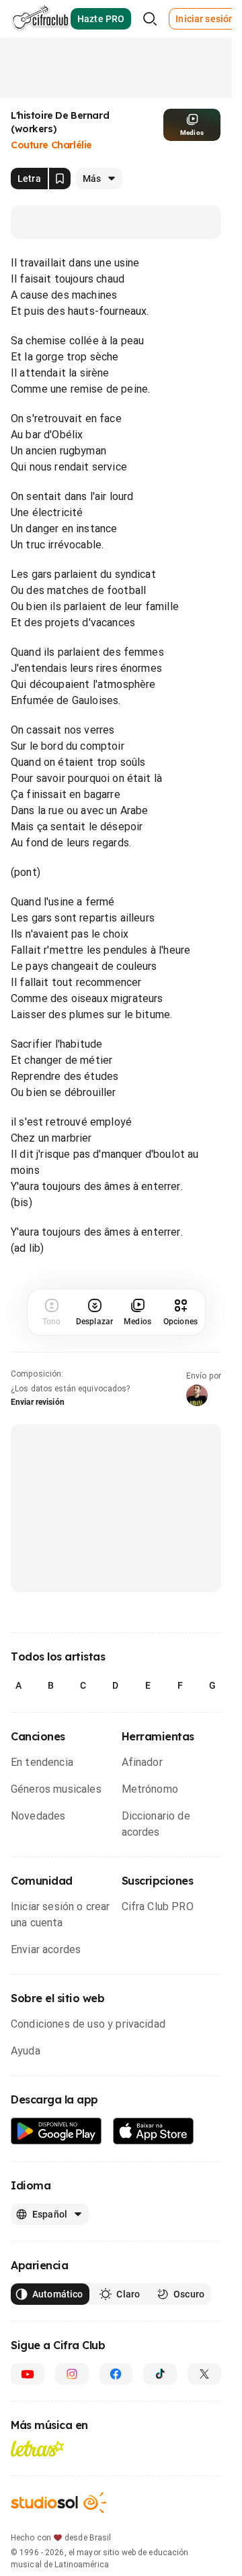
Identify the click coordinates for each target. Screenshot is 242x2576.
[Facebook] (116, 2374)
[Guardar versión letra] (60, 179)
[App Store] (154, 2131)
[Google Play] (56, 2131)
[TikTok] (160, 2374)
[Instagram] (72, 2374)
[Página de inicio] (41, 19)
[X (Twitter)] (204, 2374)
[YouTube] (28, 2374)
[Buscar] (150, 19)
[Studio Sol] (58, 2503)
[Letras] (37, 2448)
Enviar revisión (38, 1402)
